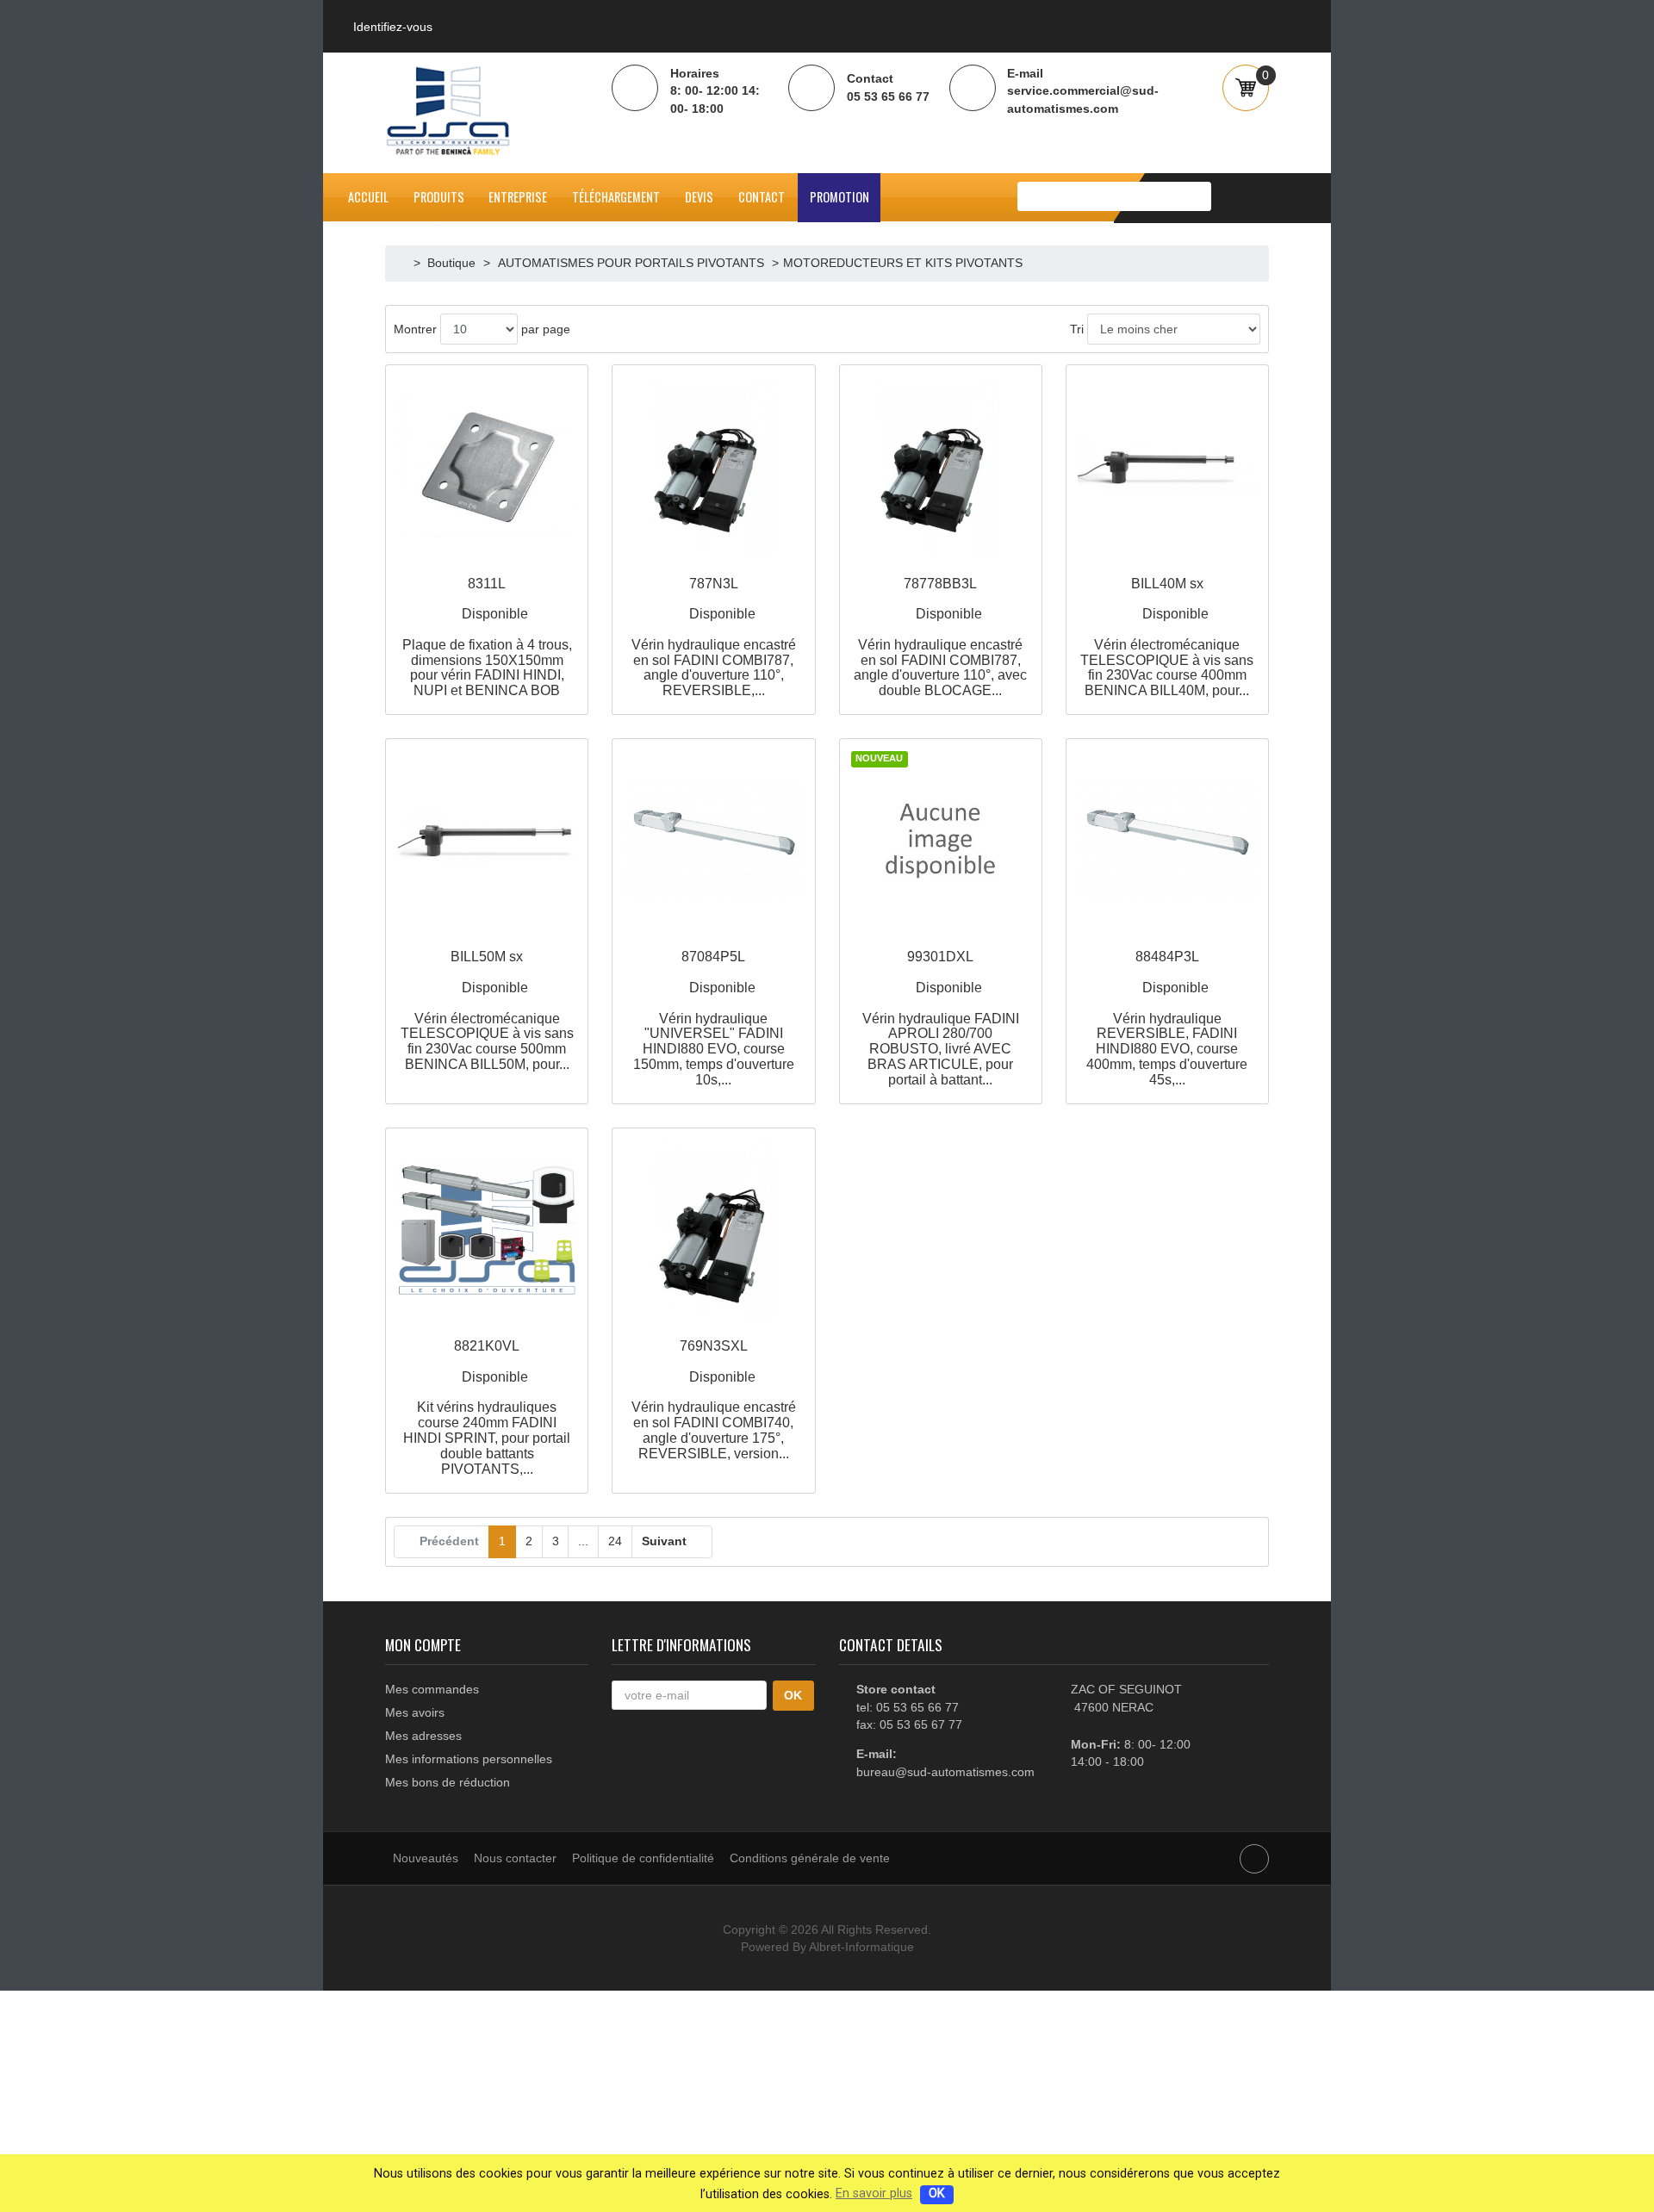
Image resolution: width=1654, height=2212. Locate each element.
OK (937, 2193)
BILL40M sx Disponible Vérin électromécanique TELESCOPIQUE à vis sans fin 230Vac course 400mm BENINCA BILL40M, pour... (1167, 637)
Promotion (839, 197)
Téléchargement (616, 197)
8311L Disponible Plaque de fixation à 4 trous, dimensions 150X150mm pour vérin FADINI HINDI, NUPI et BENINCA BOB (487, 637)
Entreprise (518, 197)
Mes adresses (423, 1736)
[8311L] (487, 466)
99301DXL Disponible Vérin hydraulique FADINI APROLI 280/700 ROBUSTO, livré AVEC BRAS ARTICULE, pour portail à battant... (941, 1018)
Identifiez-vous (393, 27)
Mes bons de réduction (448, 1782)
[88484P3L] (1167, 840)
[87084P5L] (714, 840)
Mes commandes (432, 1689)
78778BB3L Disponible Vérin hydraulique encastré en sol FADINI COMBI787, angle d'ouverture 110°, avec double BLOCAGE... (940, 637)
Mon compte (423, 1644)
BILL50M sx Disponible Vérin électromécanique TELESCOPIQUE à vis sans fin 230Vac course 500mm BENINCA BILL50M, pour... (487, 1010)
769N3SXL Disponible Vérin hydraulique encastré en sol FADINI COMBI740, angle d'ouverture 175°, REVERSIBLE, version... (714, 1399)
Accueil (368, 197)
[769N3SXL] (714, 1229)
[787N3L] (714, 466)
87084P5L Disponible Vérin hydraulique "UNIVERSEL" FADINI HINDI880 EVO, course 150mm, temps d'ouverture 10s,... (714, 1018)
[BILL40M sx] (1167, 466)
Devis (699, 197)
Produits (439, 197)
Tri (1077, 329)
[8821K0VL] (487, 1229)
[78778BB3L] (940, 466)
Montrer (415, 329)
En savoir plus (874, 2193)
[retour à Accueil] (404, 263)
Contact (762, 197)
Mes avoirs (415, 1712)
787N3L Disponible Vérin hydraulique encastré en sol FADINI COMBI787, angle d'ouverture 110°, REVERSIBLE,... (714, 637)
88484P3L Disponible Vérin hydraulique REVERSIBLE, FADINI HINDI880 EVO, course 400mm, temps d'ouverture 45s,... (1167, 1018)
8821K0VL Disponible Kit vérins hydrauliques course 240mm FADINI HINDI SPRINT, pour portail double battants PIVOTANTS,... (487, 1407)
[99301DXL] (940, 840)
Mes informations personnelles (469, 1759)
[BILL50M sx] (487, 840)
